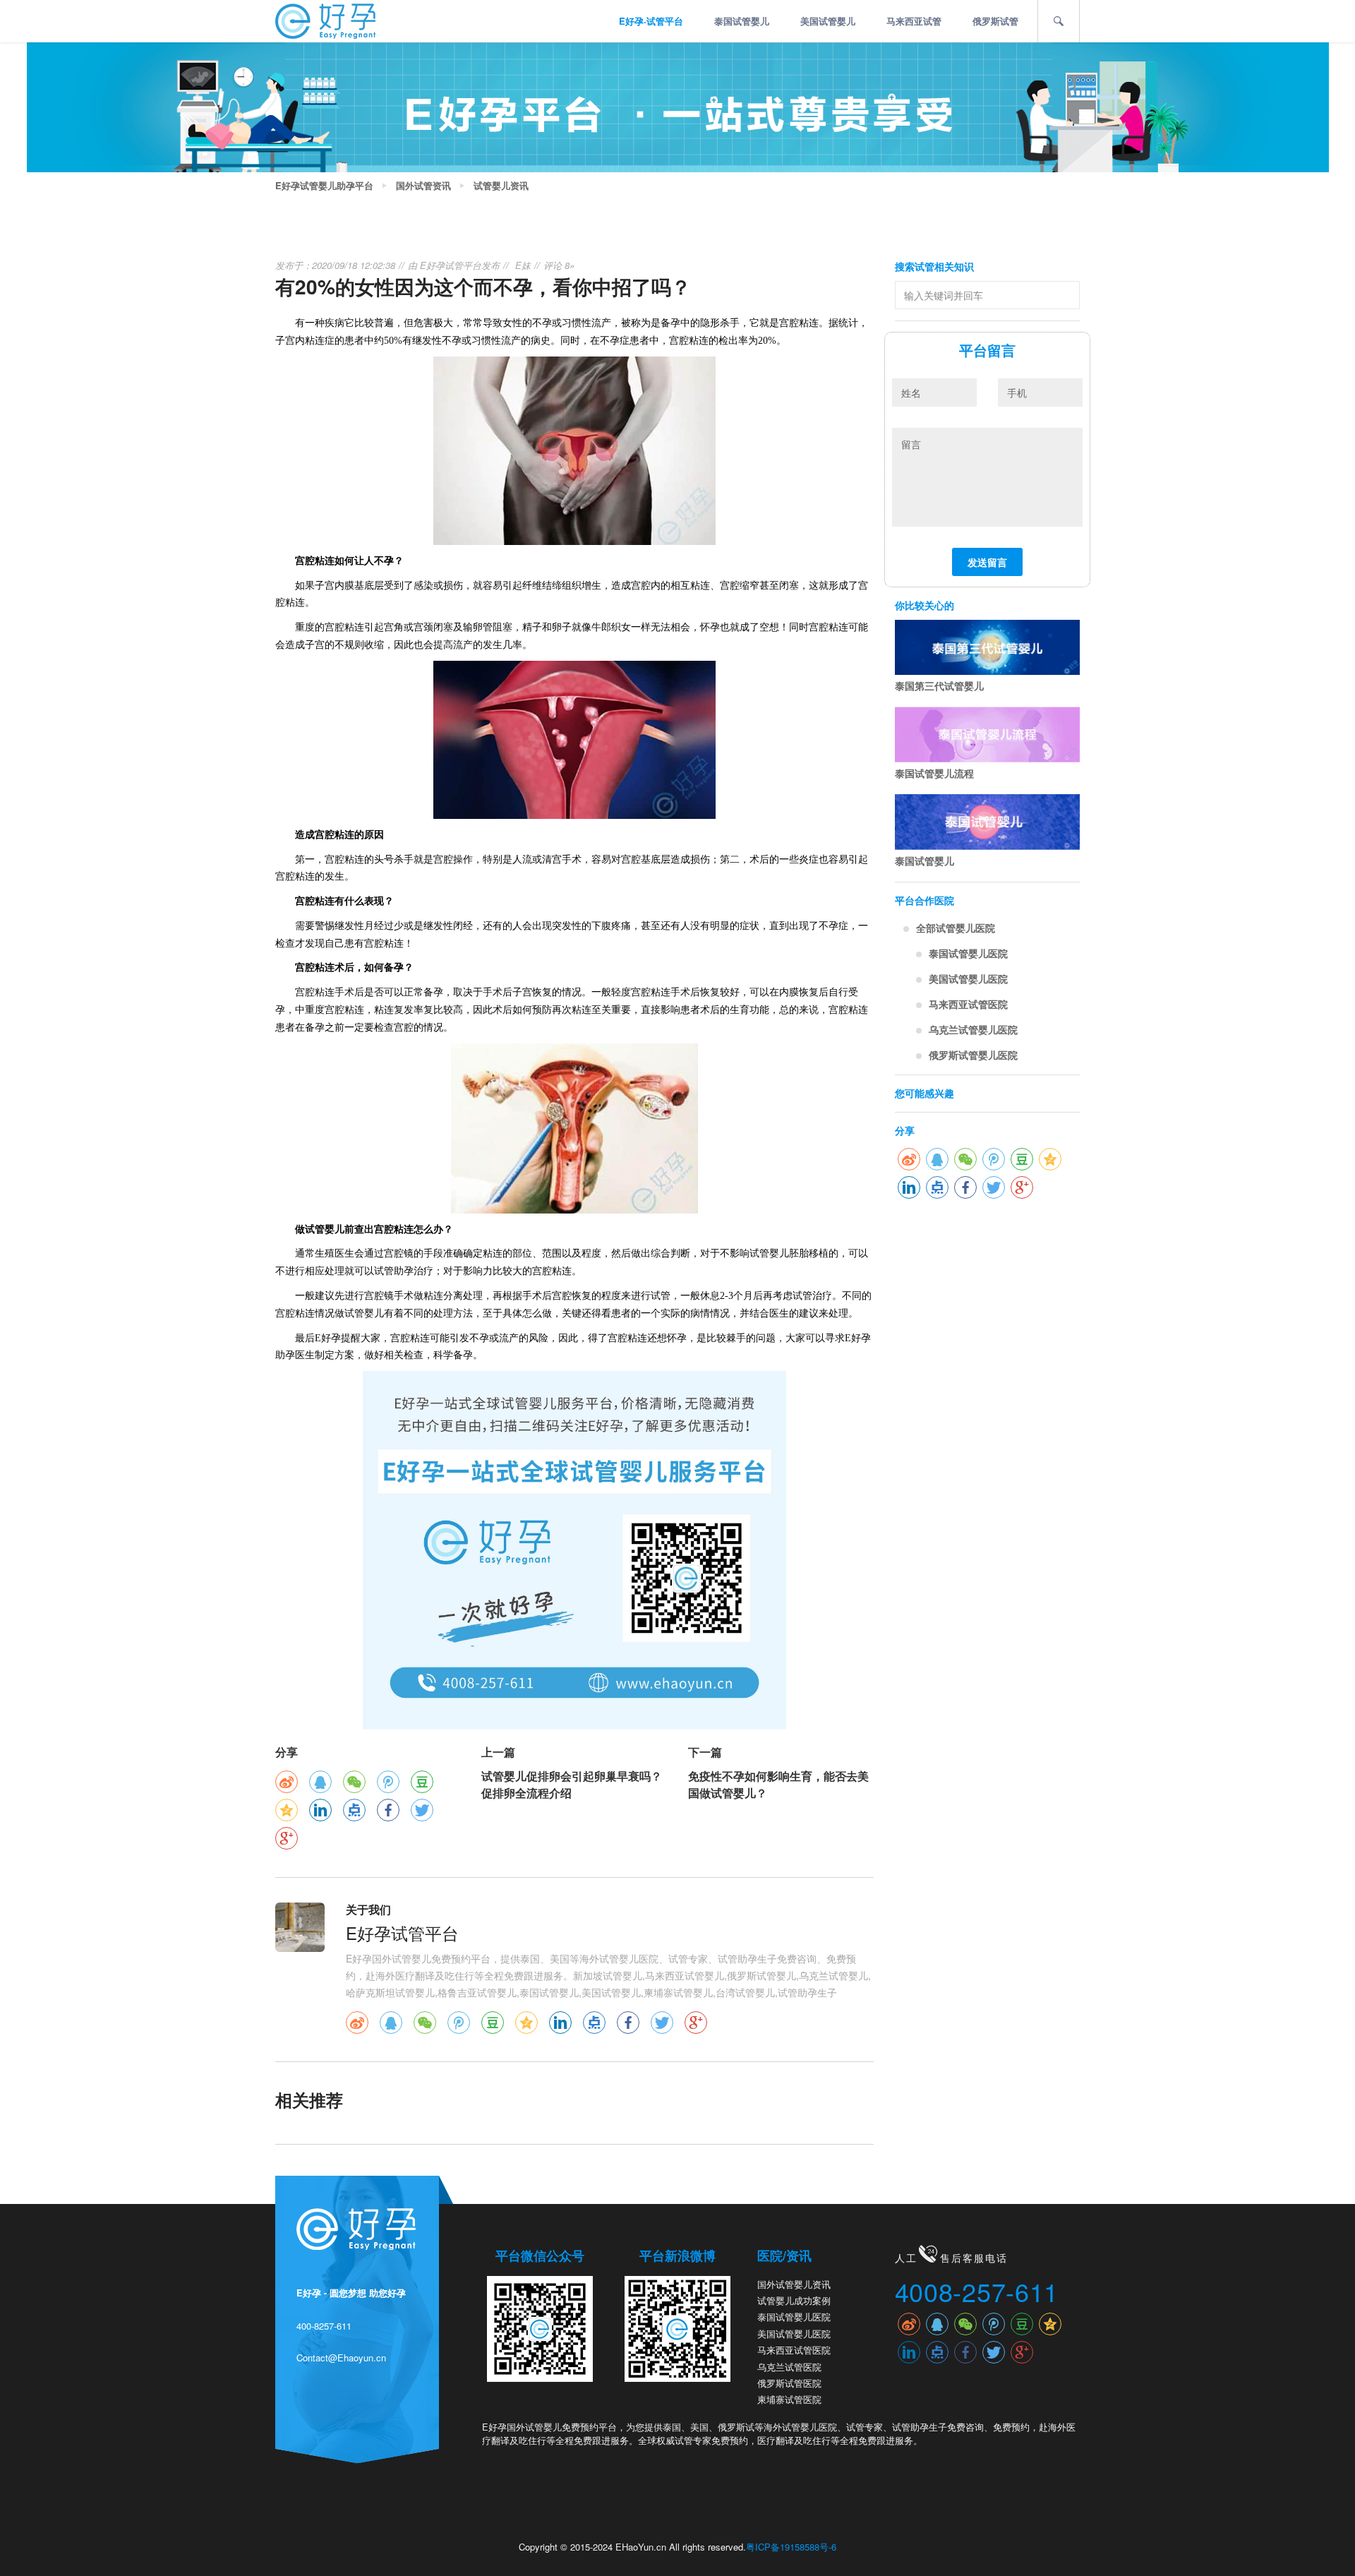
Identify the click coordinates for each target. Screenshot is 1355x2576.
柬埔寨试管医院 (789, 2399)
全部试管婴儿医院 (956, 928)
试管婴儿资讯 (501, 186)
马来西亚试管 (914, 21)
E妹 (523, 265)
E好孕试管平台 (451, 265)
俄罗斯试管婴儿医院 (973, 1055)
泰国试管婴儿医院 (968, 953)
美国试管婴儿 (828, 21)
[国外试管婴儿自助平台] (325, 20)
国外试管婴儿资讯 (794, 2284)
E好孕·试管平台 (651, 21)
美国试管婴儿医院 (968, 978)
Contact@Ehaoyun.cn (341, 2358)
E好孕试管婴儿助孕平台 (324, 186)
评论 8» (559, 265)
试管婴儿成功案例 (794, 2300)
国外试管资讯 (423, 186)
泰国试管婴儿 (742, 21)
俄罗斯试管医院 (789, 2383)
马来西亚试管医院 (968, 1004)
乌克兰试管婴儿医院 (973, 1029)
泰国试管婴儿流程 (934, 773)
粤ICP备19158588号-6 (791, 2547)
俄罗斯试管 (995, 21)
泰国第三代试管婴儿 (939, 685)
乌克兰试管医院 (789, 2367)
